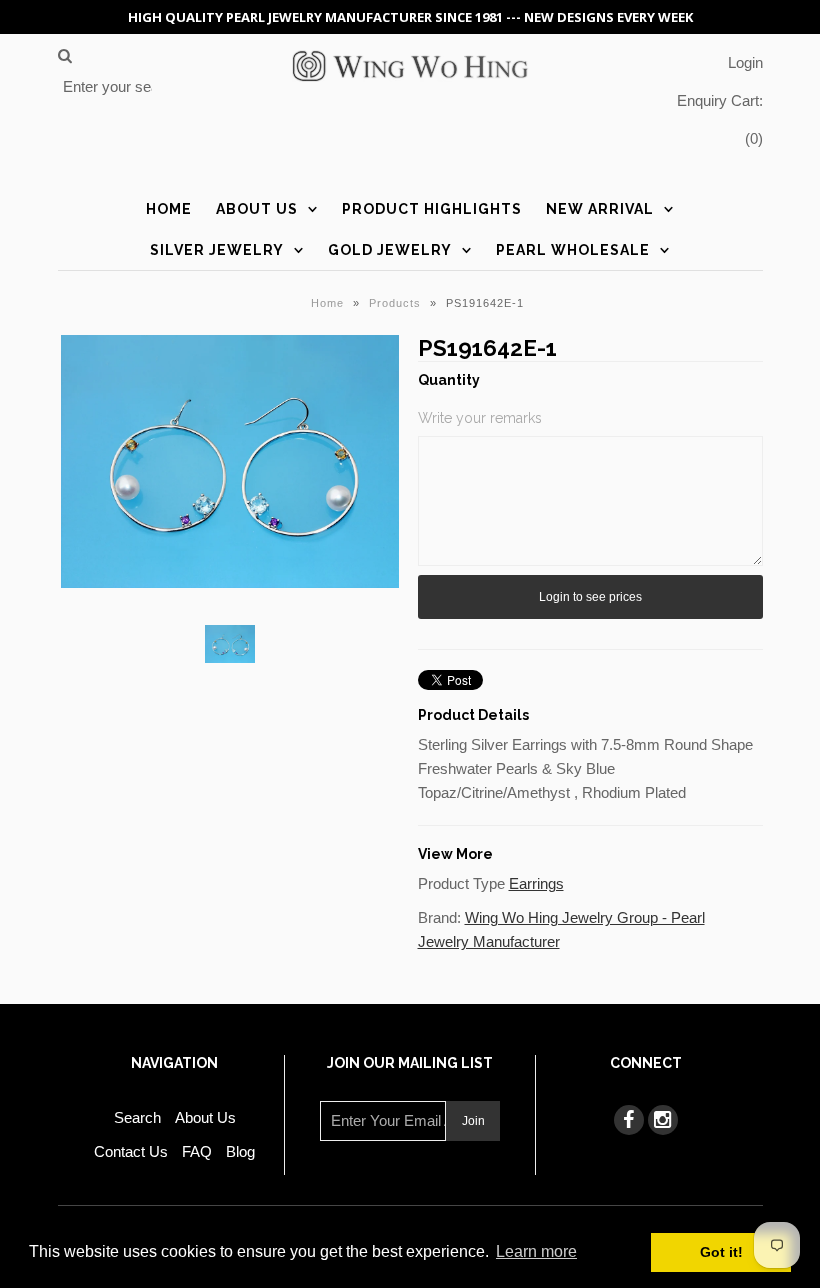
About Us (257, 209)
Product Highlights (432, 209)
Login (745, 62)
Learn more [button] (536, 1251)
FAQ (197, 1151)
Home (169, 209)
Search (137, 1117)
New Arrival (600, 209)
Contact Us (131, 1151)
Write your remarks (480, 418)
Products (395, 303)
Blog (240, 1151)
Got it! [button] (721, 1252)
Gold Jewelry (390, 250)
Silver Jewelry (217, 250)
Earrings (536, 883)
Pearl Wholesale (573, 250)
